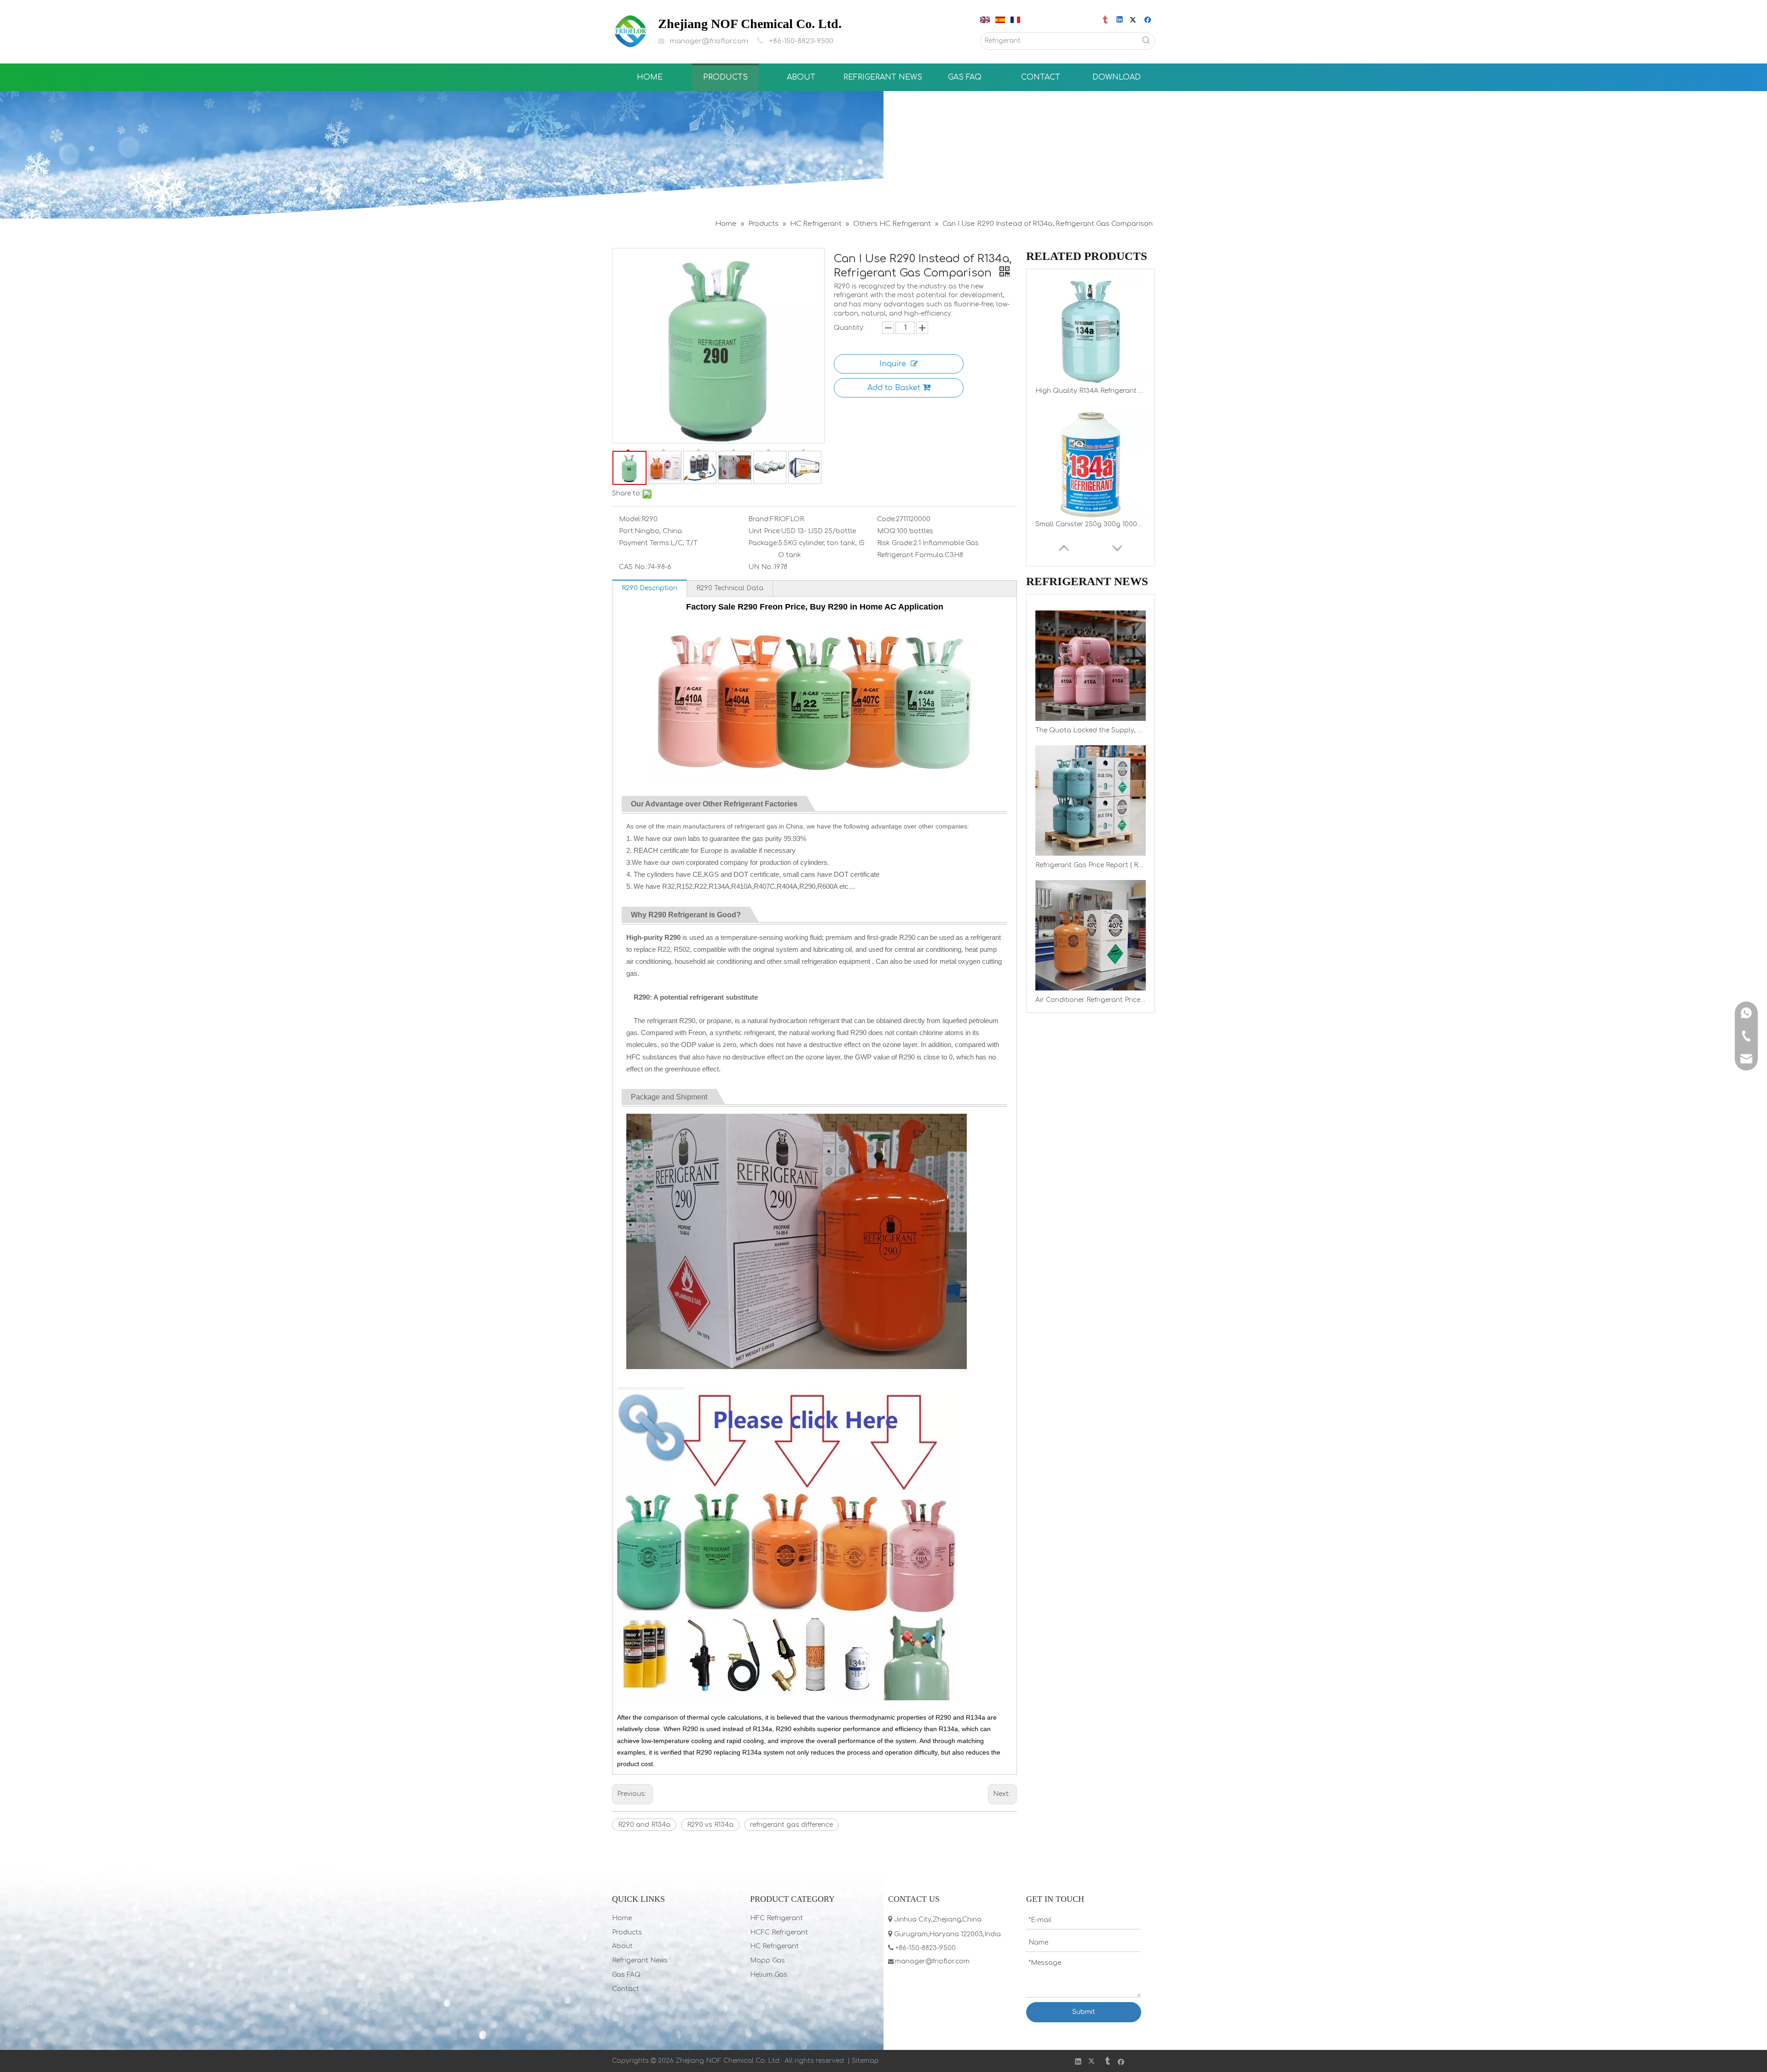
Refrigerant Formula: (911, 555)
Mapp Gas (768, 1960)
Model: (630, 519)
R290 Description (650, 588)
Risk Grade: (895, 543)
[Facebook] (1149, 20)
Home (622, 1918)
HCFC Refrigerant (779, 1932)
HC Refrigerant (774, 1946)
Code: (886, 519)
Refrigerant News (640, 1960)
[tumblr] (1106, 20)
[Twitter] (1135, 20)
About (622, 1946)
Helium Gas (769, 1975)
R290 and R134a (644, 1825)
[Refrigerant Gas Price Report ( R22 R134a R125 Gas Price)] (1091, 800)
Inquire (893, 364)
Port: (627, 531)
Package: (763, 543)
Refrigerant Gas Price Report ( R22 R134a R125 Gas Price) (1091, 865)
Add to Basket (894, 388)
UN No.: (761, 567)
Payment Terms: (645, 543)
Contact (626, 1989)
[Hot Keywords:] (1146, 41)
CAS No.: (633, 567)
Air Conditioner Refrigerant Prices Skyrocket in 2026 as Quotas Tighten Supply (1091, 1000)
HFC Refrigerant (777, 1918)
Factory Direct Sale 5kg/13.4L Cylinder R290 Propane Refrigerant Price (1091, 524)
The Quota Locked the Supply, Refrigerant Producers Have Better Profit (1091, 730)
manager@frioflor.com (709, 41)
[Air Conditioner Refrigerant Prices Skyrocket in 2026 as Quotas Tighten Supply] (1091, 935)
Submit (1084, 2012)
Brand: (759, 519)
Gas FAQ (626, 1975)
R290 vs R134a (710, 1825)
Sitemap (865, 2061)
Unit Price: (765, 531)
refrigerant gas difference (791, 1825)
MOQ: (887, 531)
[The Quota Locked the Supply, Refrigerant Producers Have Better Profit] (1091, 666)
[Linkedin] (1120, 20)
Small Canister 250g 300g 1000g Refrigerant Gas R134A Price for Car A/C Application (1091, 391)
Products (627, 1932)
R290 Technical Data (730, 588)
